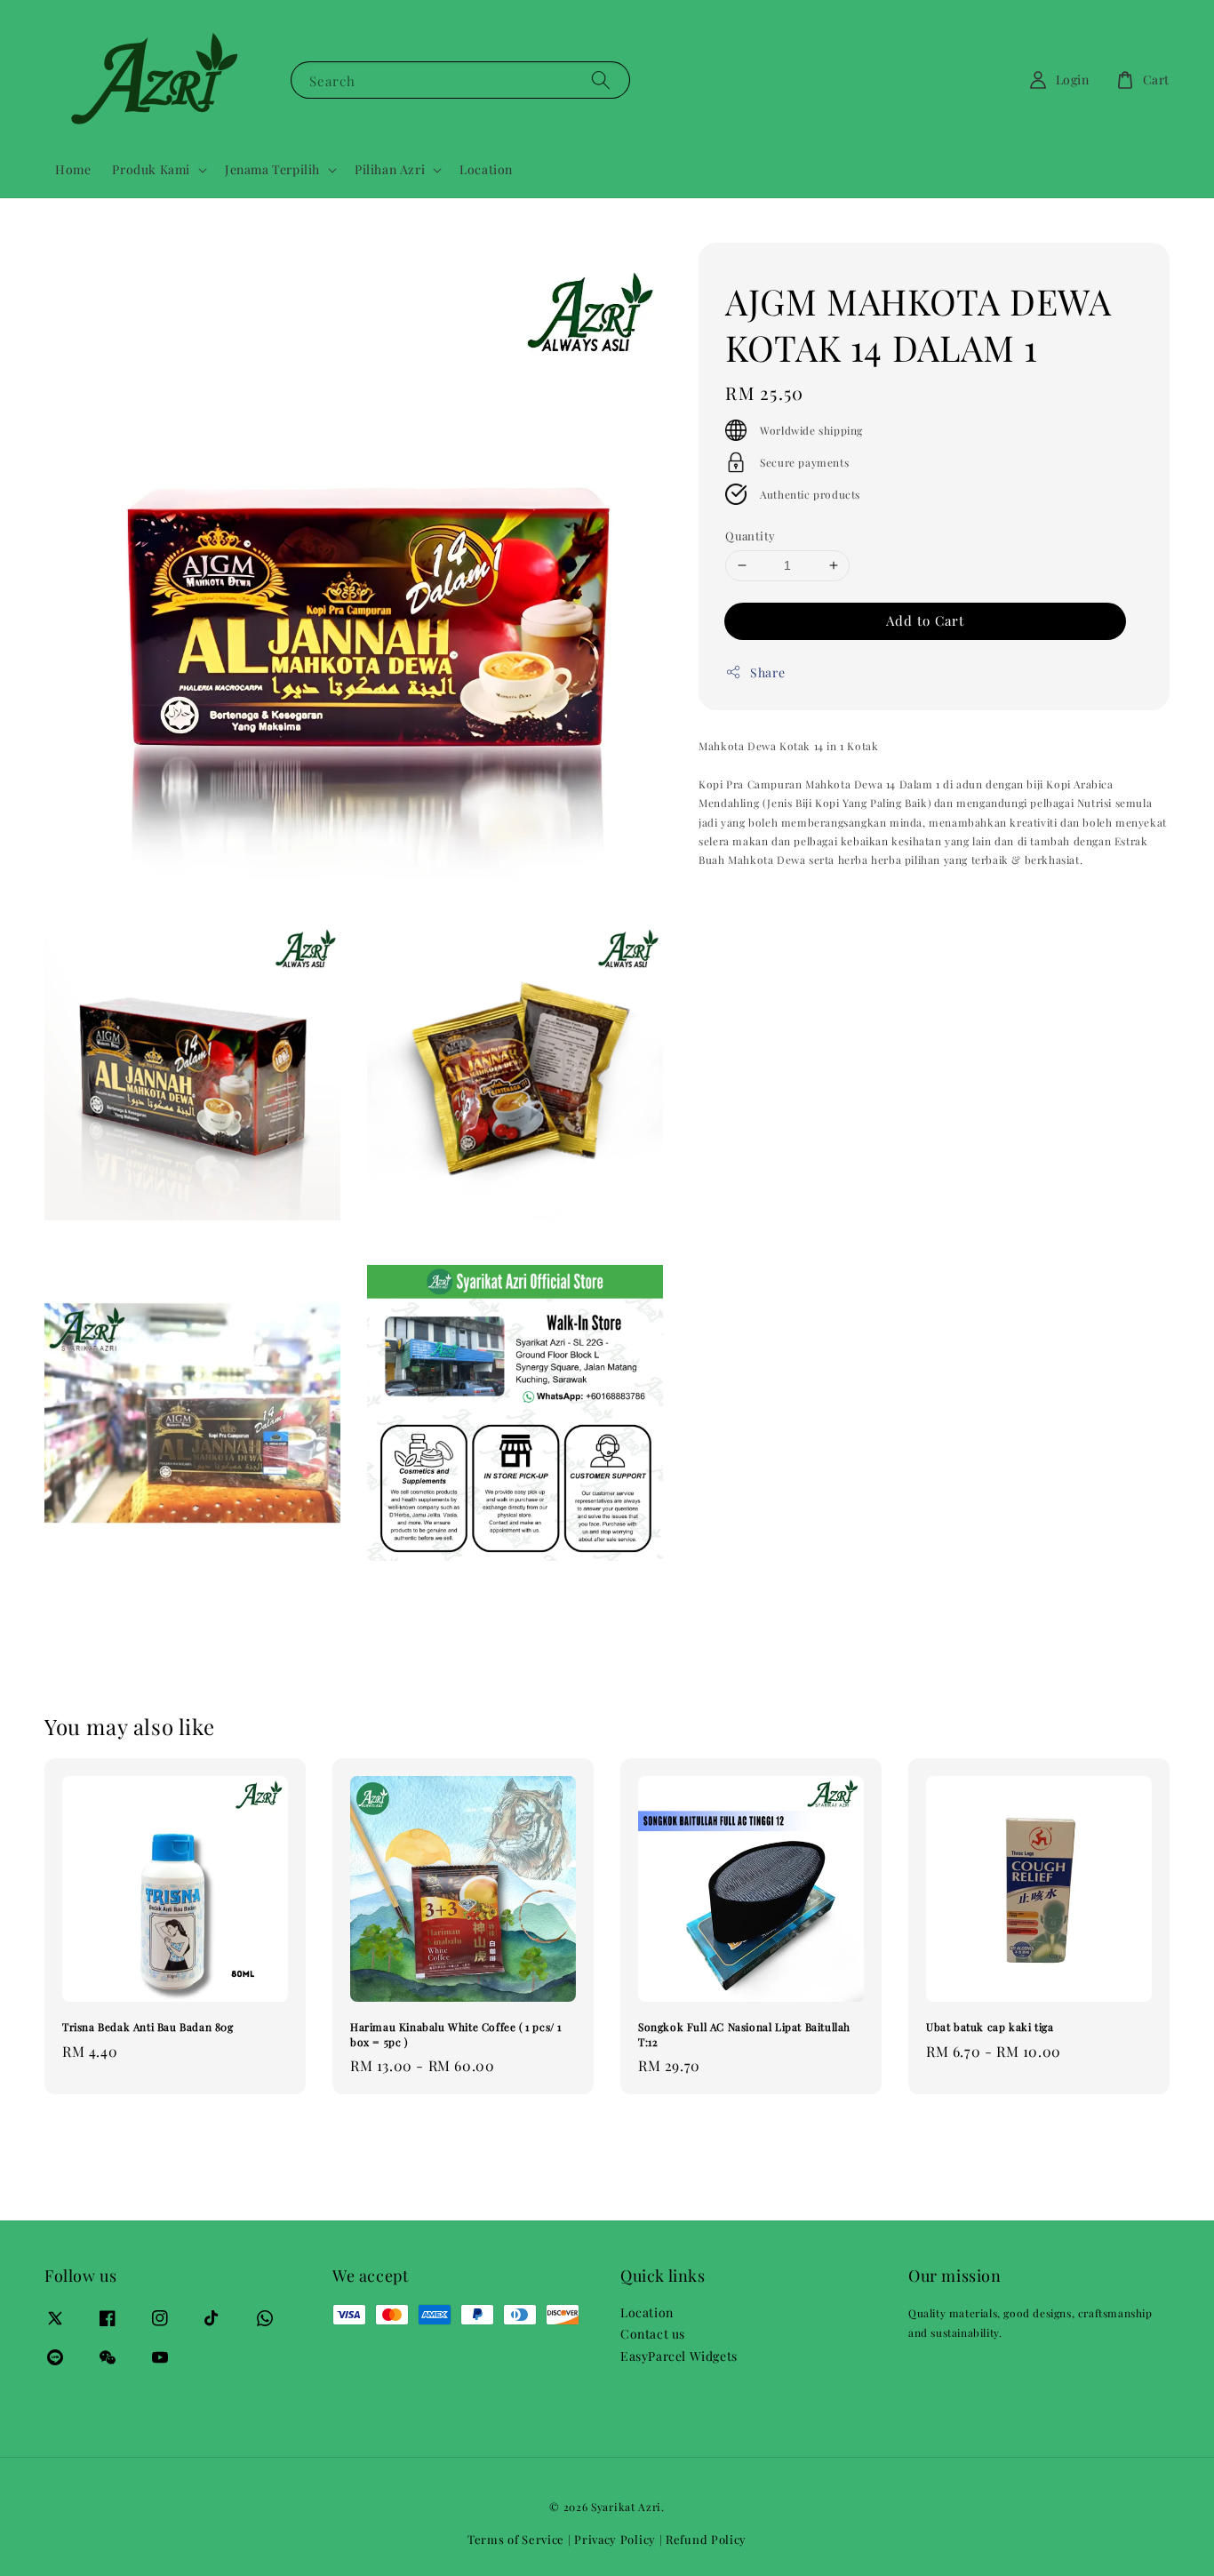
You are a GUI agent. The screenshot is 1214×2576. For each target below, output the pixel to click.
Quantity (750, 536)
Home (73, 169)
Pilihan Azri (390, 170)
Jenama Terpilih (272, 170)
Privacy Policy (615, 2539)
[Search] (601, 80)
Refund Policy (706, 2539)
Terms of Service (516, 2539)
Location (486, 169)
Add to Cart (925, 620)
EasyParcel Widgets (679, 2356)
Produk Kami (151, 170)
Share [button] (767, 672)
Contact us (653, 2334)
